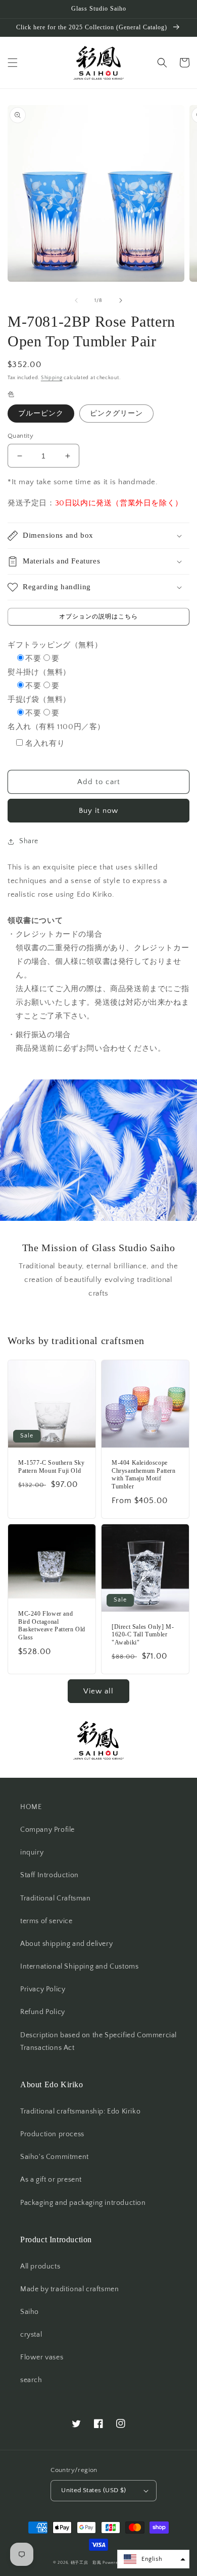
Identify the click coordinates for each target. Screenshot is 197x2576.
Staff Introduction (50, 1875)
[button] (13, 63)
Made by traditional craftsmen (69, 2289)
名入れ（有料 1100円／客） (56, 727)
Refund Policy (43, 2012)
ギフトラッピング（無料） (55, 645)
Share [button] (29, 841)
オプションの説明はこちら (98, 617)
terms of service (46, 1921)
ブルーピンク (41, 414)
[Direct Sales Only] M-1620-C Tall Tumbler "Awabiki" (143, 1635)
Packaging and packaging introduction (83, 2203)
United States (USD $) (93, 2490)
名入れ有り (45, 743)
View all (98, 1691)
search (31, 2380)
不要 (33, 659)
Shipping (52, 378)
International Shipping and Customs (79, 1967)
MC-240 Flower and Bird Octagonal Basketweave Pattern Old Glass (52, 1626)
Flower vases (42, 2357)
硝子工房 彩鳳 (86, 2563)
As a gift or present (51, 2180)
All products (40, 2266)
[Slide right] (121, 300)
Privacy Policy (43, 1989)
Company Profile (47, 1830)
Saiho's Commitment (55, 2157)
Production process (52, 2134)
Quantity (20, 436)
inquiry (32, 1852)
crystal (31, 2335)
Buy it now (98, 811)
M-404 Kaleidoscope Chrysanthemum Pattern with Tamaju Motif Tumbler (144, 1475)
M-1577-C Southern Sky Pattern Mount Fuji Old (52, 1467)
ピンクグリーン (116, 414)
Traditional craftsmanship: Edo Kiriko (80, 2111)
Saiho (30, 2312)
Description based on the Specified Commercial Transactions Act (98, 2042)
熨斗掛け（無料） (39, 672)
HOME (31, 1807)
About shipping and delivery (66, 1944)
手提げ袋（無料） (39, 700)
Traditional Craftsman (56, 1898)
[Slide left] (76, 300)
